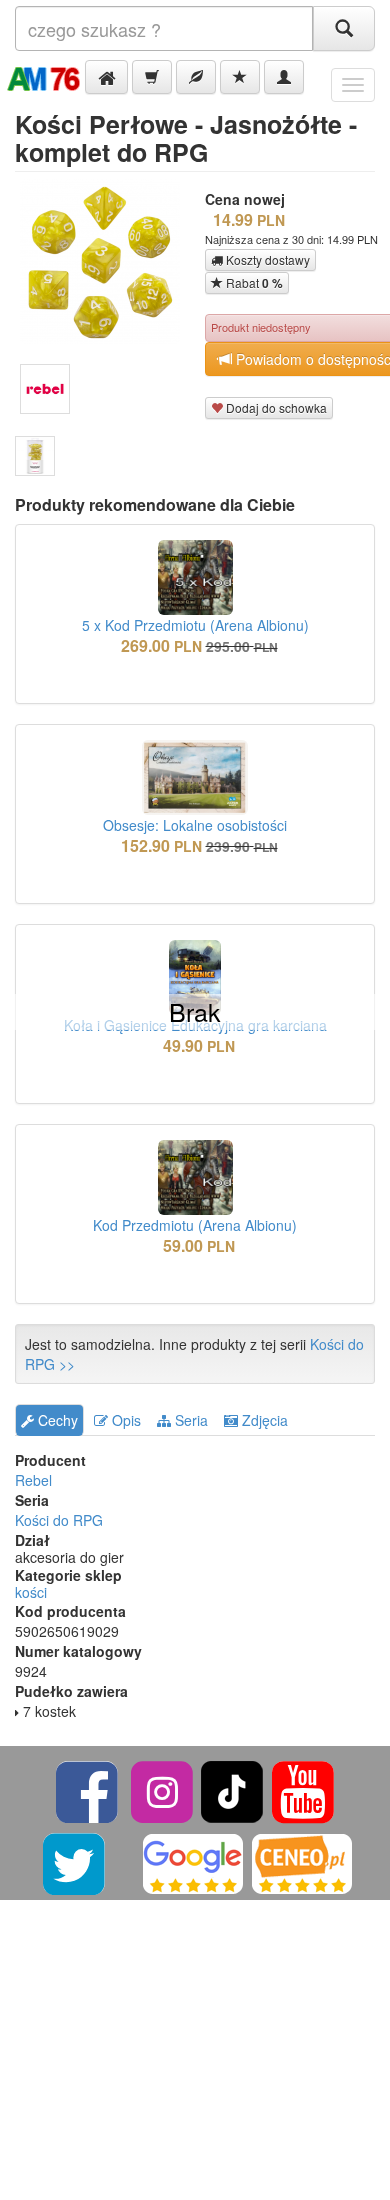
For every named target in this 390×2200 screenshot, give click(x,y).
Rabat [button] (253, 283)
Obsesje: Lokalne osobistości (195, 825)
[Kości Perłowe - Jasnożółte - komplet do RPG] (35, 456)
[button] (106, 77)
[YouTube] (303, 1789)
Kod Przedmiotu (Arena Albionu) (195, 1225)
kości (31, 1592)
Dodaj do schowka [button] (275, 407)
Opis (124, 1420)
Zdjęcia (263, 1420)
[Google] (193, 1861)
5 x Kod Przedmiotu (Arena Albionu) (195, 625)
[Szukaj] (344, 28)
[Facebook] (88, 1789)
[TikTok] (232, 1789)
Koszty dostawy (266, 259)
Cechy (56, 1420)
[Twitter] (75, 1861)
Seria (189, 1420)
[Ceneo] (302, 1861)
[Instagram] (163, 1789)
